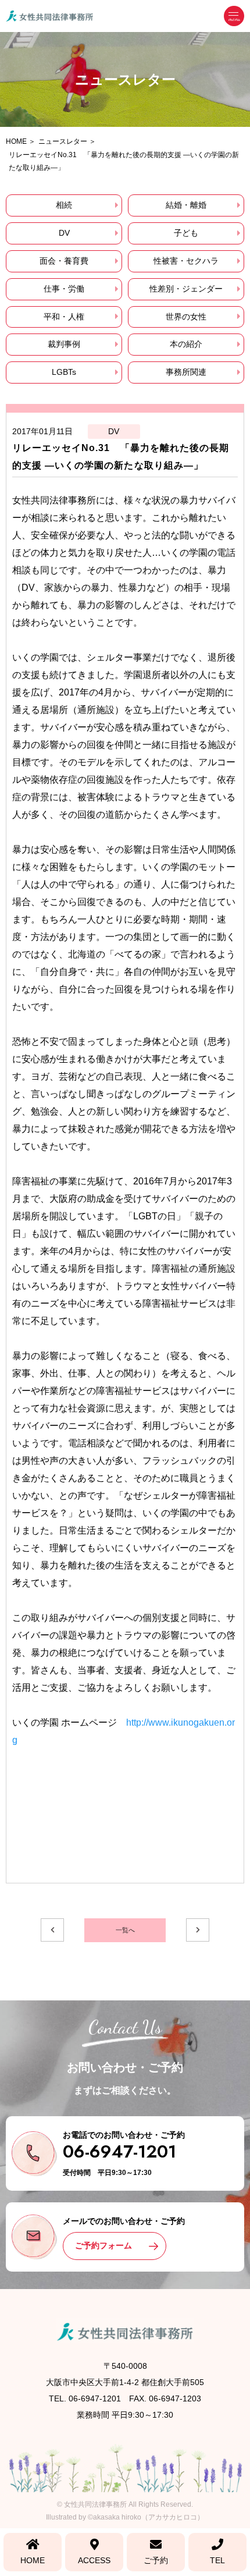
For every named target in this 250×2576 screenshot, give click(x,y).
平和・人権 (64, 317)
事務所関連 (186, 372)
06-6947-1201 (119, 2151)
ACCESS (94, 2560)
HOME (33, 2560)
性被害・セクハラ (186, 261)
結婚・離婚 (186, 205)
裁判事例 (64, 344)
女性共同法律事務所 (95, 2504)
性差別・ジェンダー (186, 289)
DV (64, 233)
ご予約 (156, 2560)
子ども (186, 233)
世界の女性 (186, 317)
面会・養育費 (64, 261)
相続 (64, 205)
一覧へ (125, 1930)
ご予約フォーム (103, 2245)
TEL (217, 2560)
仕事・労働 (64, 289)
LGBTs (64, 372)
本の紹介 (186, 344)
